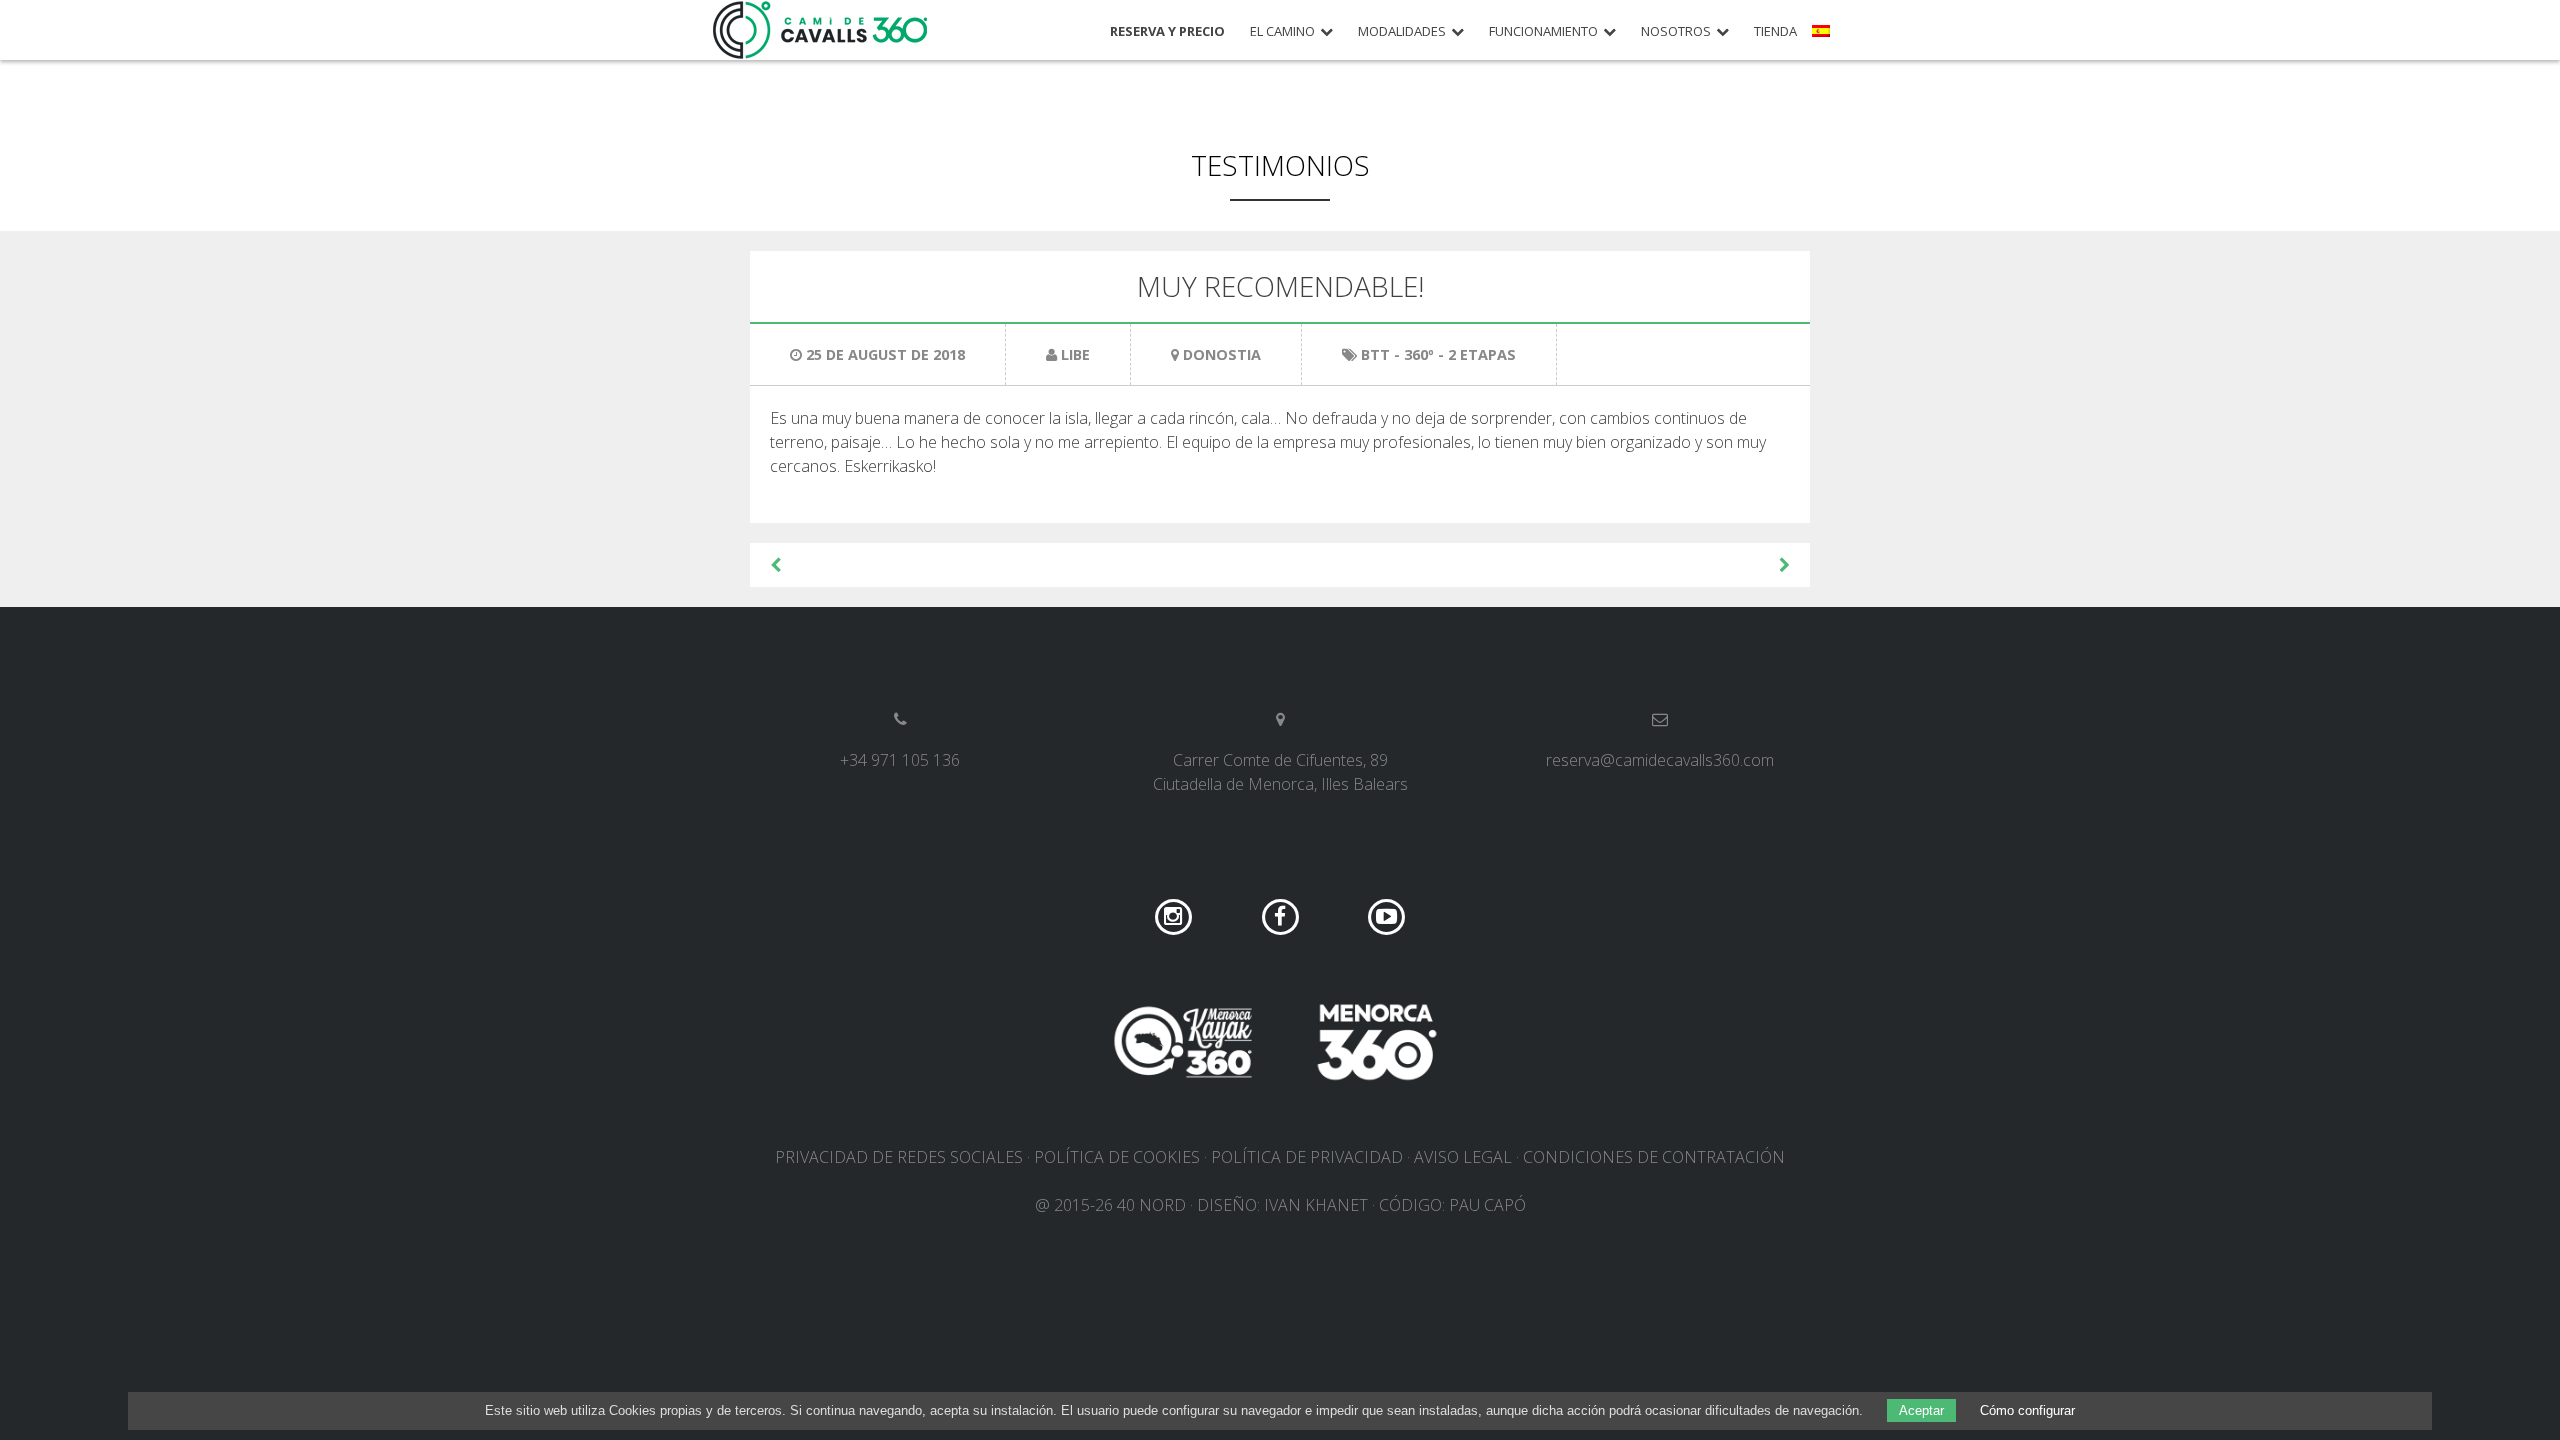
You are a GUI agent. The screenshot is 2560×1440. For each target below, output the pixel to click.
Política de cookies (1117, 1157)
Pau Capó (1487, 1205)
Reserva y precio (1167, 31)
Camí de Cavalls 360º (821, 30)
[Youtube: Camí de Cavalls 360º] (1386, 916)
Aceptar (1921, 1410)
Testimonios (1280, 165)
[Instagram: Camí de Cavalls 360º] (1175, 916)
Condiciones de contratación (1654, 1157)
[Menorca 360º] (1377, 1042)
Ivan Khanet (1316, 1205)
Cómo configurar (2027, 1410)
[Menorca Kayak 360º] (1183, 1042)
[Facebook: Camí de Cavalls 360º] (1282, 916)
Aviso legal (1463, 1157)
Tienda (1775, 31)
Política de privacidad (1307, 1157)
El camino (1282, 31)
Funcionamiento (1543, 31)
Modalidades (1402, 31)
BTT (1375, 354)
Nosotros (1676, 31)
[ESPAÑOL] (1823, 38)
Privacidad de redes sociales (899, 1157)
